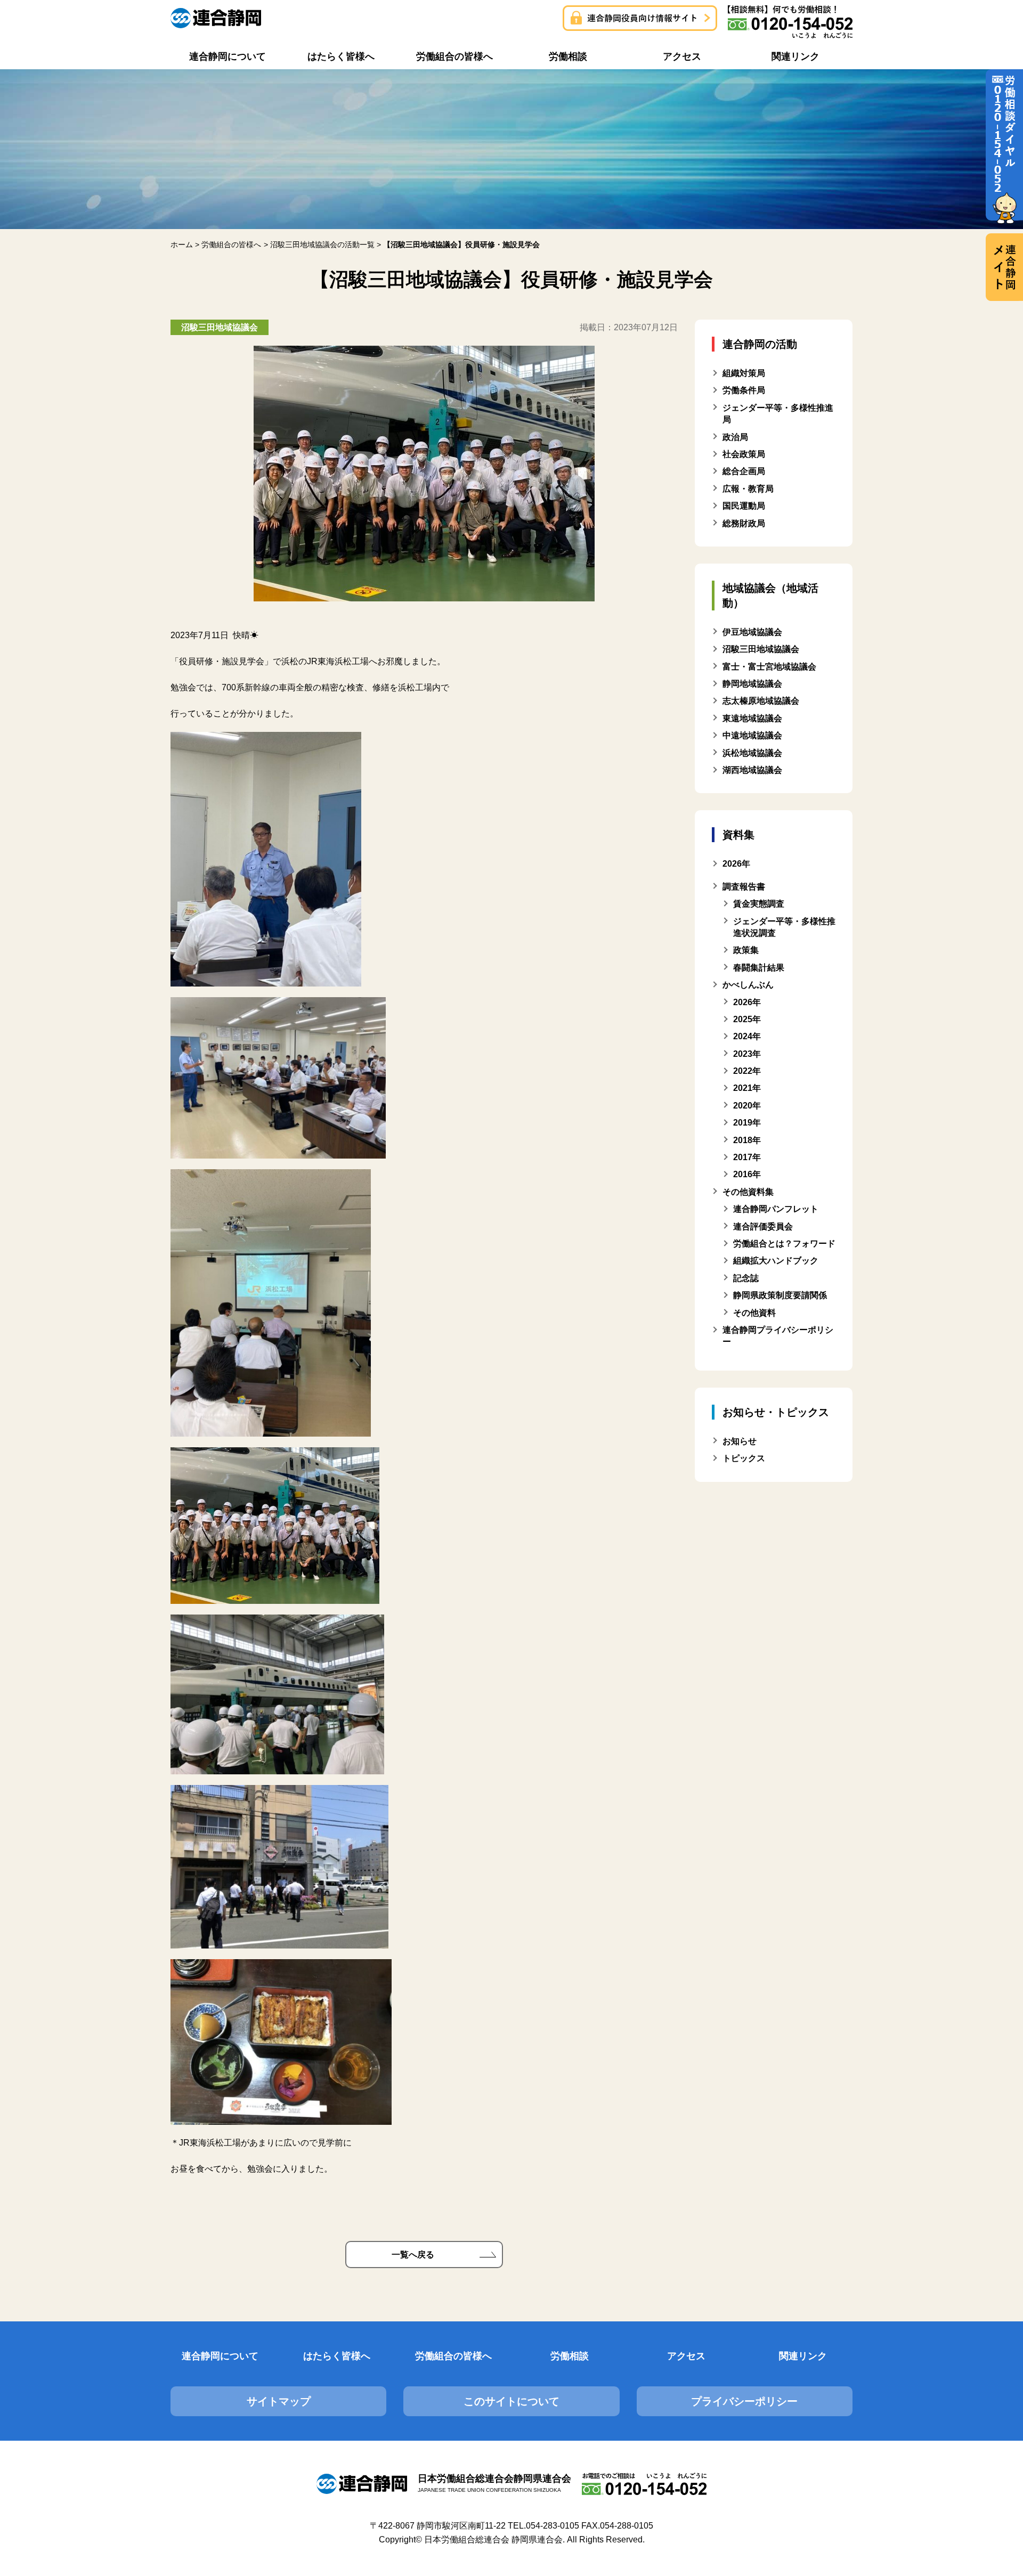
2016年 (747, 1174)
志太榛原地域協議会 (761, 701)
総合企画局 (744, 471)
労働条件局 (744, 390)
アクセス (686, 2356)
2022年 (747, 1071)
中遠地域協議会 (752, 735)
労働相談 (570, 2356)
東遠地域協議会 (752, 718)
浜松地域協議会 (752, 753)
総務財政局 (744, 523)
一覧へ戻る (413, 2255)
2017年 (747, 1157)
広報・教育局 (748, 489)
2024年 (747, 1036)
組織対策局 (744, 373)
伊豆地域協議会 (752, 632)
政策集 (746, 950)
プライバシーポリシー (744, 2401)
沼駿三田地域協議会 (761, 649)
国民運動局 (744, 506)
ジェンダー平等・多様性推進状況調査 (784, 927)
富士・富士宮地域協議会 (769, 667)
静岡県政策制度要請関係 (780, 1295)
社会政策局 (744, 454)
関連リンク (803, 2356)
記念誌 (746, 1278)
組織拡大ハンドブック (776, 1261)
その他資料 (754, 1313)
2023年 (747, 1054)
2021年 (747, 1088)
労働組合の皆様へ (453, 2356)
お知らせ (740, 1441)
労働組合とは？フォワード (784, 1244)
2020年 (747, 1106)
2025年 (747, 1019)
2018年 (747, 1140)
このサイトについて (511, 2401)
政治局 (735, 437)
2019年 (747, 1123)
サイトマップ (279, 2401)
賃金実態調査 (759, 904)
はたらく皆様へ (337, 2356)
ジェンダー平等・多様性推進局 (778, 414)
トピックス (744, 1458)
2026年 (747, 1002)
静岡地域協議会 (752, 684)
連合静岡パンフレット (776, 1209)
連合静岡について (220, 2356)
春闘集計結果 (759, 968)
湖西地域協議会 (752, 770)
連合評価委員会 (763, 1226)
